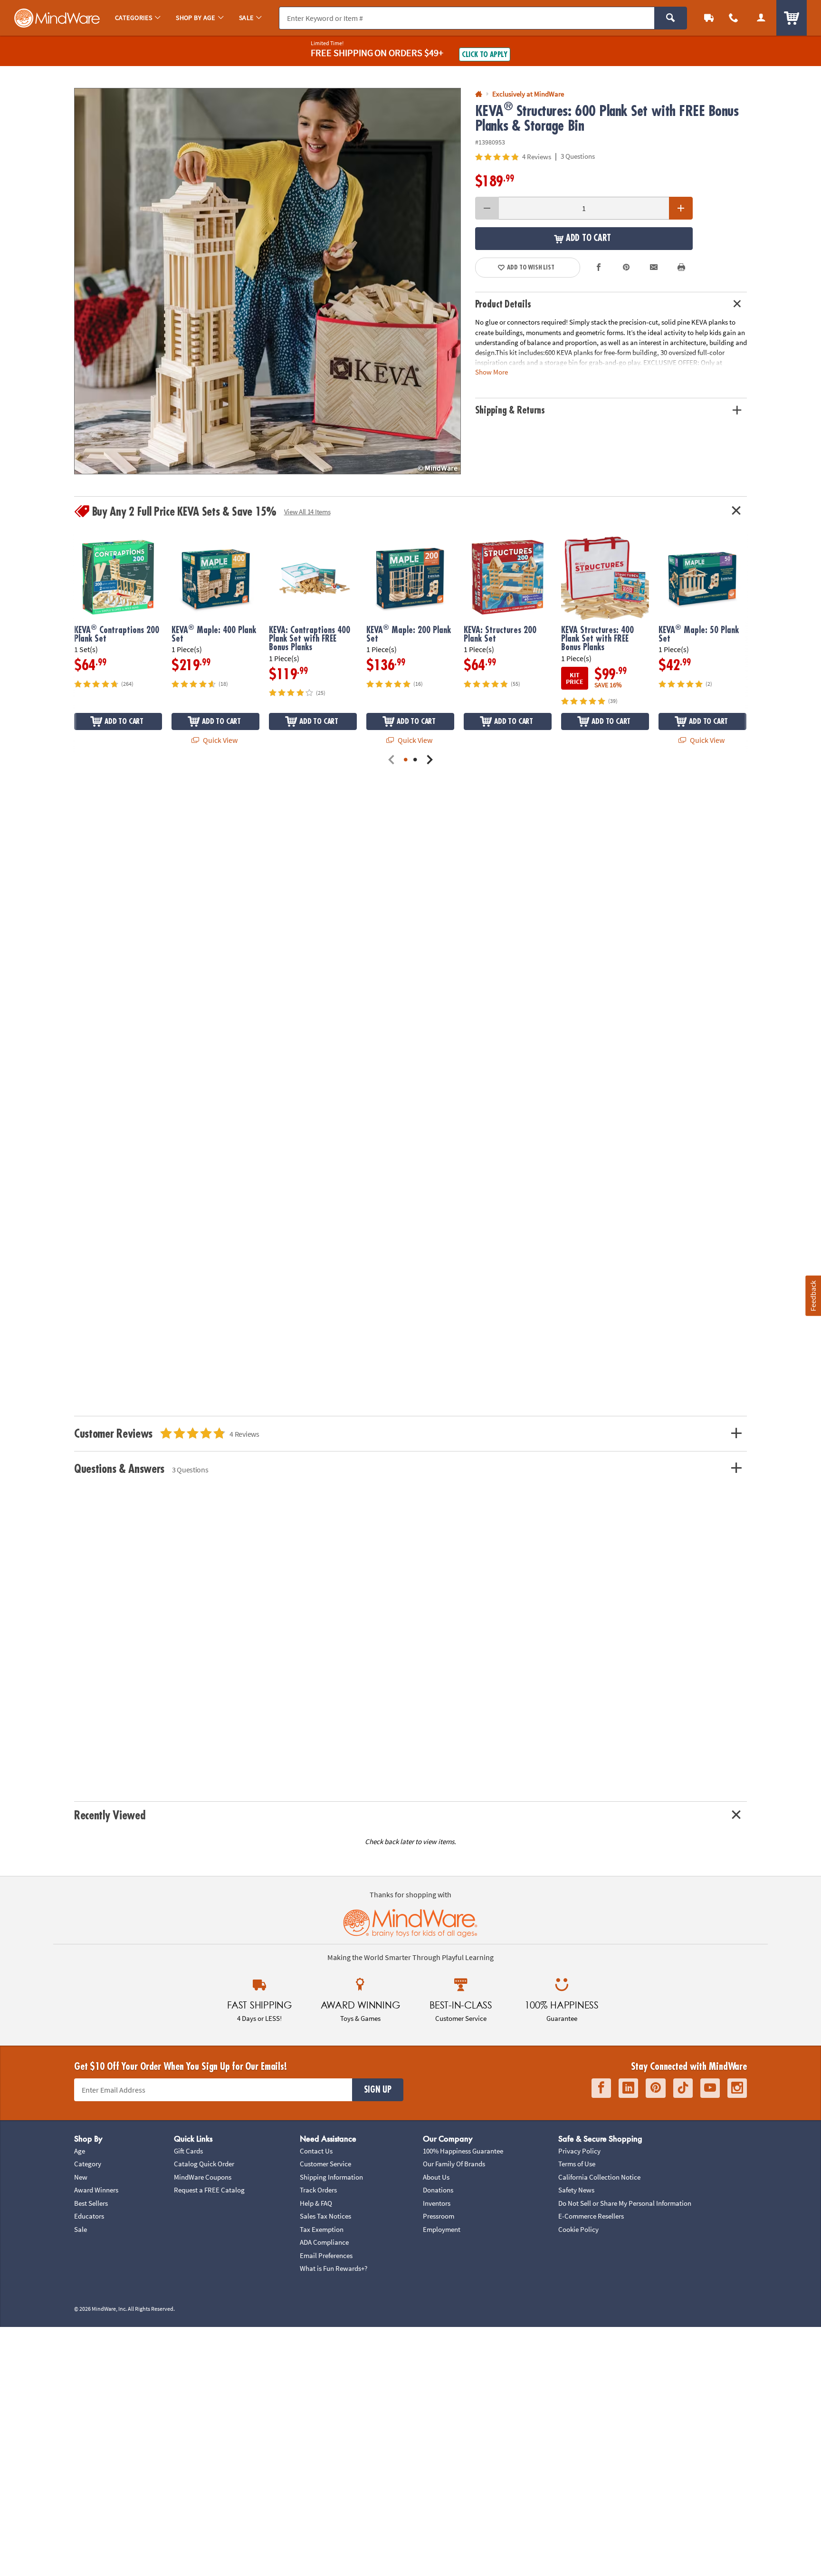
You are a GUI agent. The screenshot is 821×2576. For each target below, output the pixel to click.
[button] (267, 281)
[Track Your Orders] (709, 18)
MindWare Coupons (203, 2177)
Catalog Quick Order (204, 2164)
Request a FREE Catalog (209, 2190)
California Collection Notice (599, 2177)
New (81, 2177)
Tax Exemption (322, 2229)
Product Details (503, 304)
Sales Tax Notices (325, 2216)
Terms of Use (577, 2164)
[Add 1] (681, 208)
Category (88, 2164)
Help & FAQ (316, 2203)
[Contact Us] (734, 18)
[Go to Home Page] (479, 94)
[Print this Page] (681, 268)
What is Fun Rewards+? (334, 2268)
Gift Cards (188, 2151)
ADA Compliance (324, 2242)
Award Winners (96, 2190)
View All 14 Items (307, 512)
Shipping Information (331, 2177)
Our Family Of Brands (454, 2164)
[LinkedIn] (628, 2088)
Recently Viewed (110, 1815)
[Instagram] (737, 2088)
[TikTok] (683, 2088)
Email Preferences (326, 2255)
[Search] (671, 18)
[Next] (430, 760)
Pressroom (439, 2216)
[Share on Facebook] (599, 268)
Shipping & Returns (510, 410)
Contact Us (316, 2151)
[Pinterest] (656, 2088)
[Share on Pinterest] (626, 268)
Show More (492, 372)
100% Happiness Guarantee (463, 2151)
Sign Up (378, 2090)
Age (80, 2151)
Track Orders (318, 2190)
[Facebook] (601, 2088)
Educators (89, 2216)
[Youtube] (710, 2088)
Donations (438, 2190)
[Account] (761, 18)
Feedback (813, 1296)
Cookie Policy (578, 2229)
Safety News (576, 2190)
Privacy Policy (579, 2151)
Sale (81, 2229)
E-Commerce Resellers (591, 2216)
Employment (442, 2229)
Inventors (437, 2203)
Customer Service (325, 2164)
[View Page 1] (406, 760)
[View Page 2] (415, 760)
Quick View (220, 740)
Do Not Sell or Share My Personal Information (625, 2203)
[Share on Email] (654, 268)
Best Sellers (91, 2203)
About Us (436, 2177)
